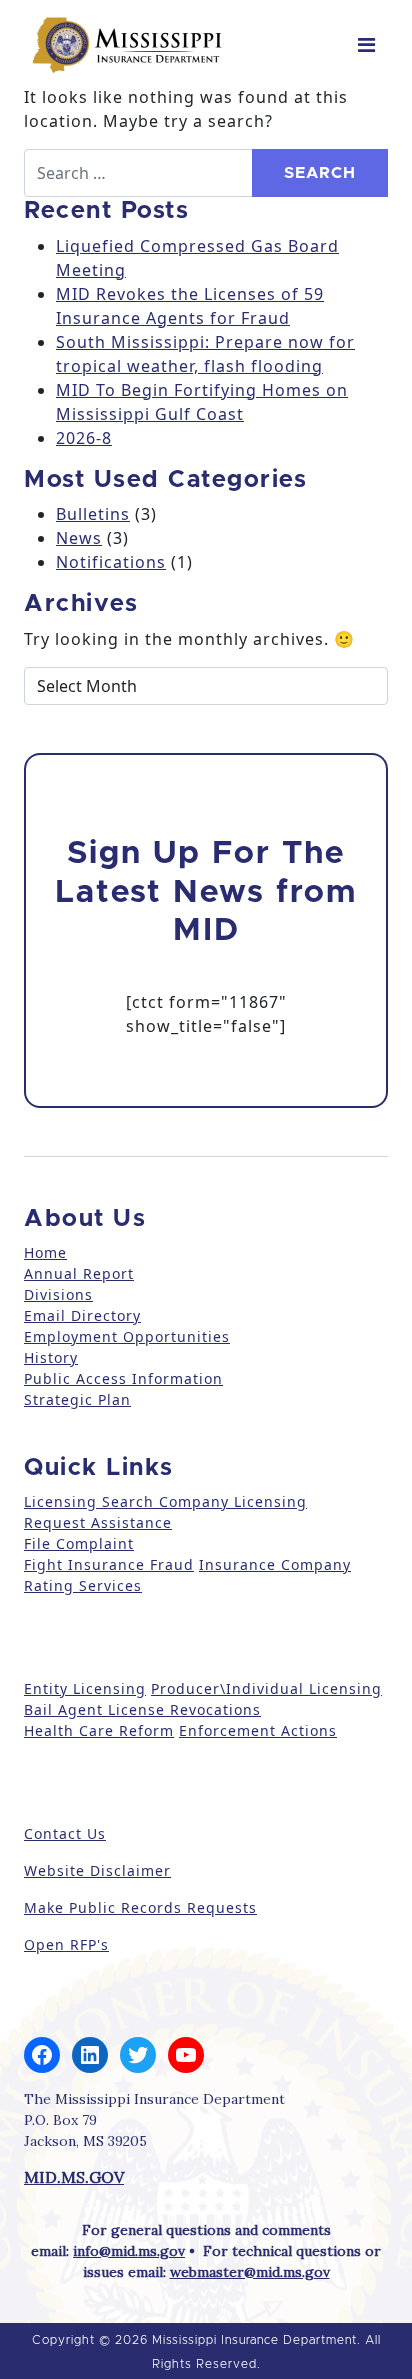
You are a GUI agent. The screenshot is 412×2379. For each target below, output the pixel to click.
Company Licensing (230, 1501)
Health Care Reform (99, 1730)
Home (45, 1252)
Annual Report (79, 1273)
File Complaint (79, 1543)
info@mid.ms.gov (129, 2251)
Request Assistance (98, 1522)
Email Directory (82, 1315)
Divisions (58, 1294)
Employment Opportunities (127, 1336)
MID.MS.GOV (74, 2177)
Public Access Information (123, 1378)
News (79, 538)
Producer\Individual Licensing (266, 1688)
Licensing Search (89, 1501)
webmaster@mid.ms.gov (250, 2272)
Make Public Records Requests (140, 1907)
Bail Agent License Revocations (142, 1709)
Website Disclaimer (97, 1870)
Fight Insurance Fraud (109, 1564)
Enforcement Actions (258, 1730)
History (51, 1357)
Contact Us (65, 1833)
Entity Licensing (85, 1688)
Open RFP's (66, 1944)
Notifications (111, 562)
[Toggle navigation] (366, 45)
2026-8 (84, 438)
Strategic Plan (77, 1399)
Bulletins (93, 514)
